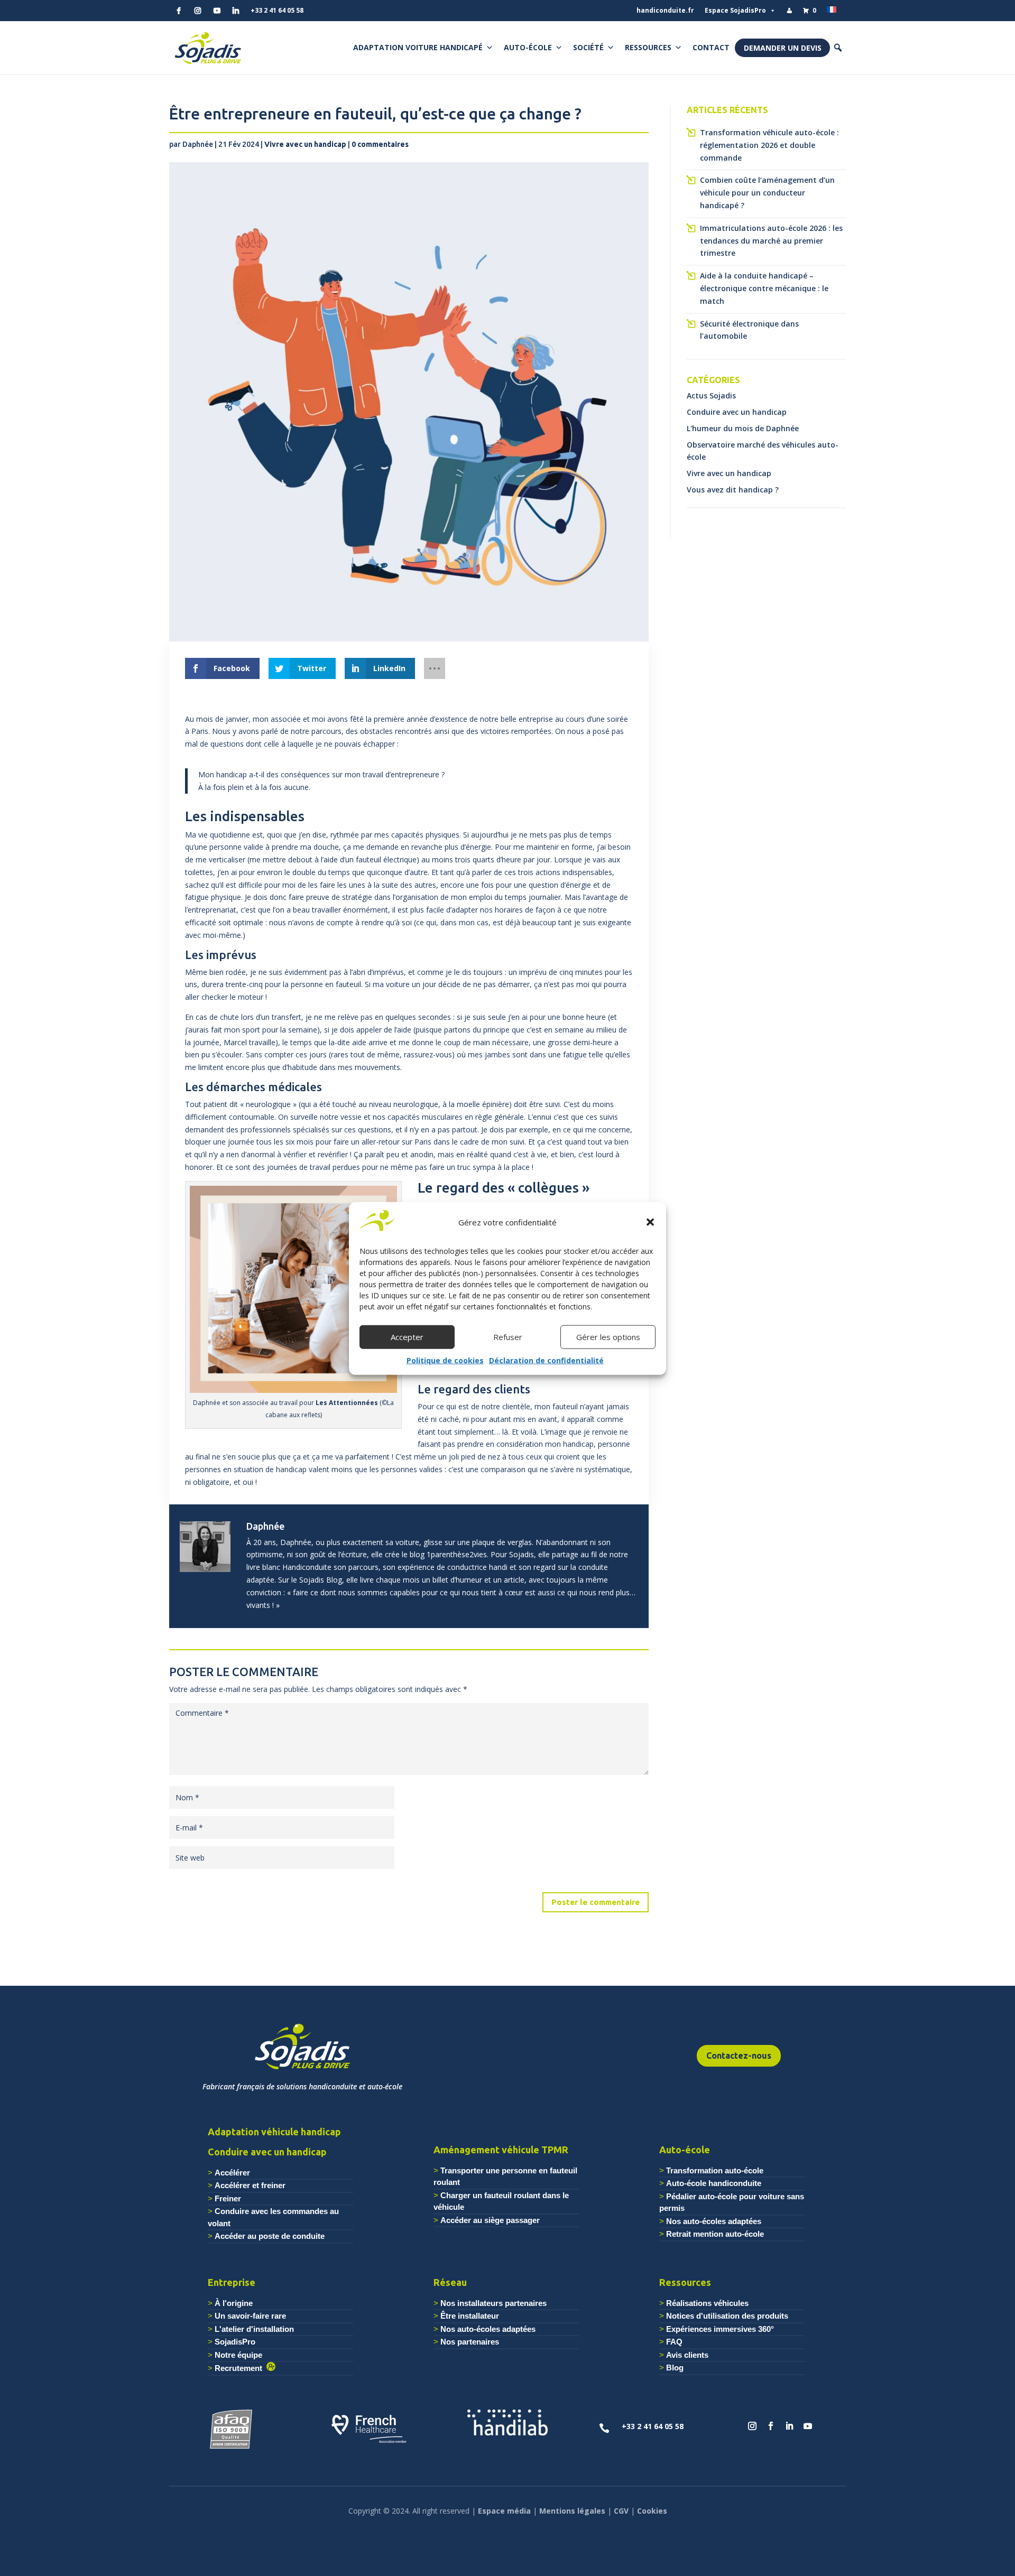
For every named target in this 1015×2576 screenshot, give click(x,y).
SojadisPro (235, 2342)
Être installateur (470, 2316)
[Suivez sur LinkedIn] (789, 2426)
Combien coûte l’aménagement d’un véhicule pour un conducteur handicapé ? (767, 193)
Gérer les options (608, 1337)
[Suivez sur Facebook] (771, 2426)
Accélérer (232, 2173)
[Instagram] (198, 11)
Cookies (652, 2511)
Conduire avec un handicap (737, 412)
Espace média (504, 2511)
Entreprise (232, 2282)
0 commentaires (380, 144)
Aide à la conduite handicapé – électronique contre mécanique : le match (764, 288)
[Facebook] (179, 11)
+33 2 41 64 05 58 (277, 10)
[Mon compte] (789, 11)
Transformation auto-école (715, 2170)
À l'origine (234, 2303)
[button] (650, 1222)
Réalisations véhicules (707, 2303)
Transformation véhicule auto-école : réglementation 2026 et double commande (769, 145)
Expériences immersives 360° (720, 2329)
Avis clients (687, 2355)
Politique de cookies (445, 1360)
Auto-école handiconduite (714, 2183)
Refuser (508, 1337)
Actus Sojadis (711, 396)
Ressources (648, 47)
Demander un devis (783, 48)
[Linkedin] (236, 11)
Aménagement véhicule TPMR (501, 2150)
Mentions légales (572, 2511)
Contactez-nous (739, 2056)
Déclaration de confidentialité (546, 1360)
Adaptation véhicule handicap (274, 2132)
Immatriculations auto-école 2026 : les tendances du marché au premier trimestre (771, 241)
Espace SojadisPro (735, 10)
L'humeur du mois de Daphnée (743, 428)
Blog (675, 2368)
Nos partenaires (470, 2342)
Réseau (450, 2282)
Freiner (228, 2198)
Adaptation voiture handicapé (418, 47)
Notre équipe (238, 2355)
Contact (711, 47)
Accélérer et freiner (250, 2185)
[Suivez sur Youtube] (808, 2426)
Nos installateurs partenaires (493, 2303)
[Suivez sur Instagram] (752, 2426)
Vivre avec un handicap (305, 144)
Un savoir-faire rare (250, 2316)
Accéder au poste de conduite (270, 2236)
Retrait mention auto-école (715, 2234)
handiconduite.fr (665, 10)
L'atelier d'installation (254, 2329)
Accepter (407, 1337)
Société (588, 47)
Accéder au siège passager (490, 2220)
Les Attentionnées (347, 1403)
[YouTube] (217, 11)
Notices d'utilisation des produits (727, 2316)
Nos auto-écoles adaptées (714, 2221)
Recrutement (241, 2368)
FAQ (674, 2342)
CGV (621, 2511)
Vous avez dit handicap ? (733, 490)
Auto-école (528, 47)
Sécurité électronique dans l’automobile (749, 330)
